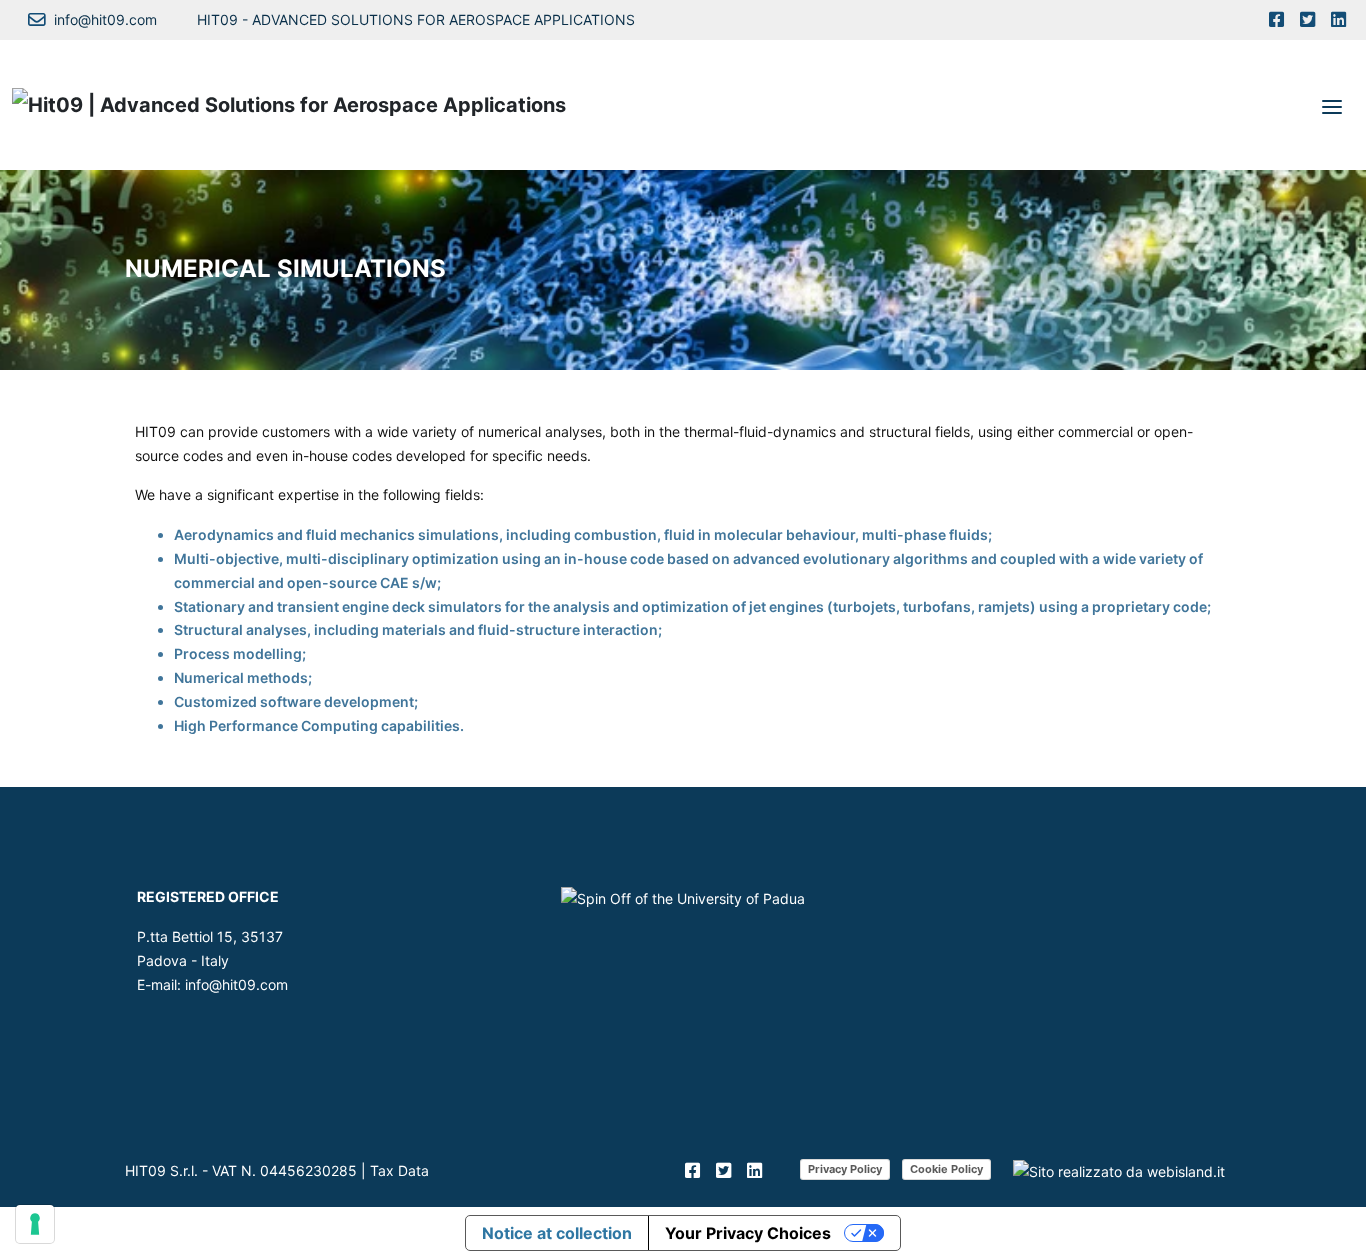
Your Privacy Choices (748, 1233)
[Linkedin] (1338, 20)
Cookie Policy (946, 1169)
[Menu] (1332, 105)
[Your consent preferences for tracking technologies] (35, 1224)
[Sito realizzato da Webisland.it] (1119, 1170)
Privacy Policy (845, 1169)
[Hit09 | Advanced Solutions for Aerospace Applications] (289, 105)
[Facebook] (1276, 20)
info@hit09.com (236, 984)
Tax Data (399, 1170)
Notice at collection (557, 1233)
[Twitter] (1307, 20)
